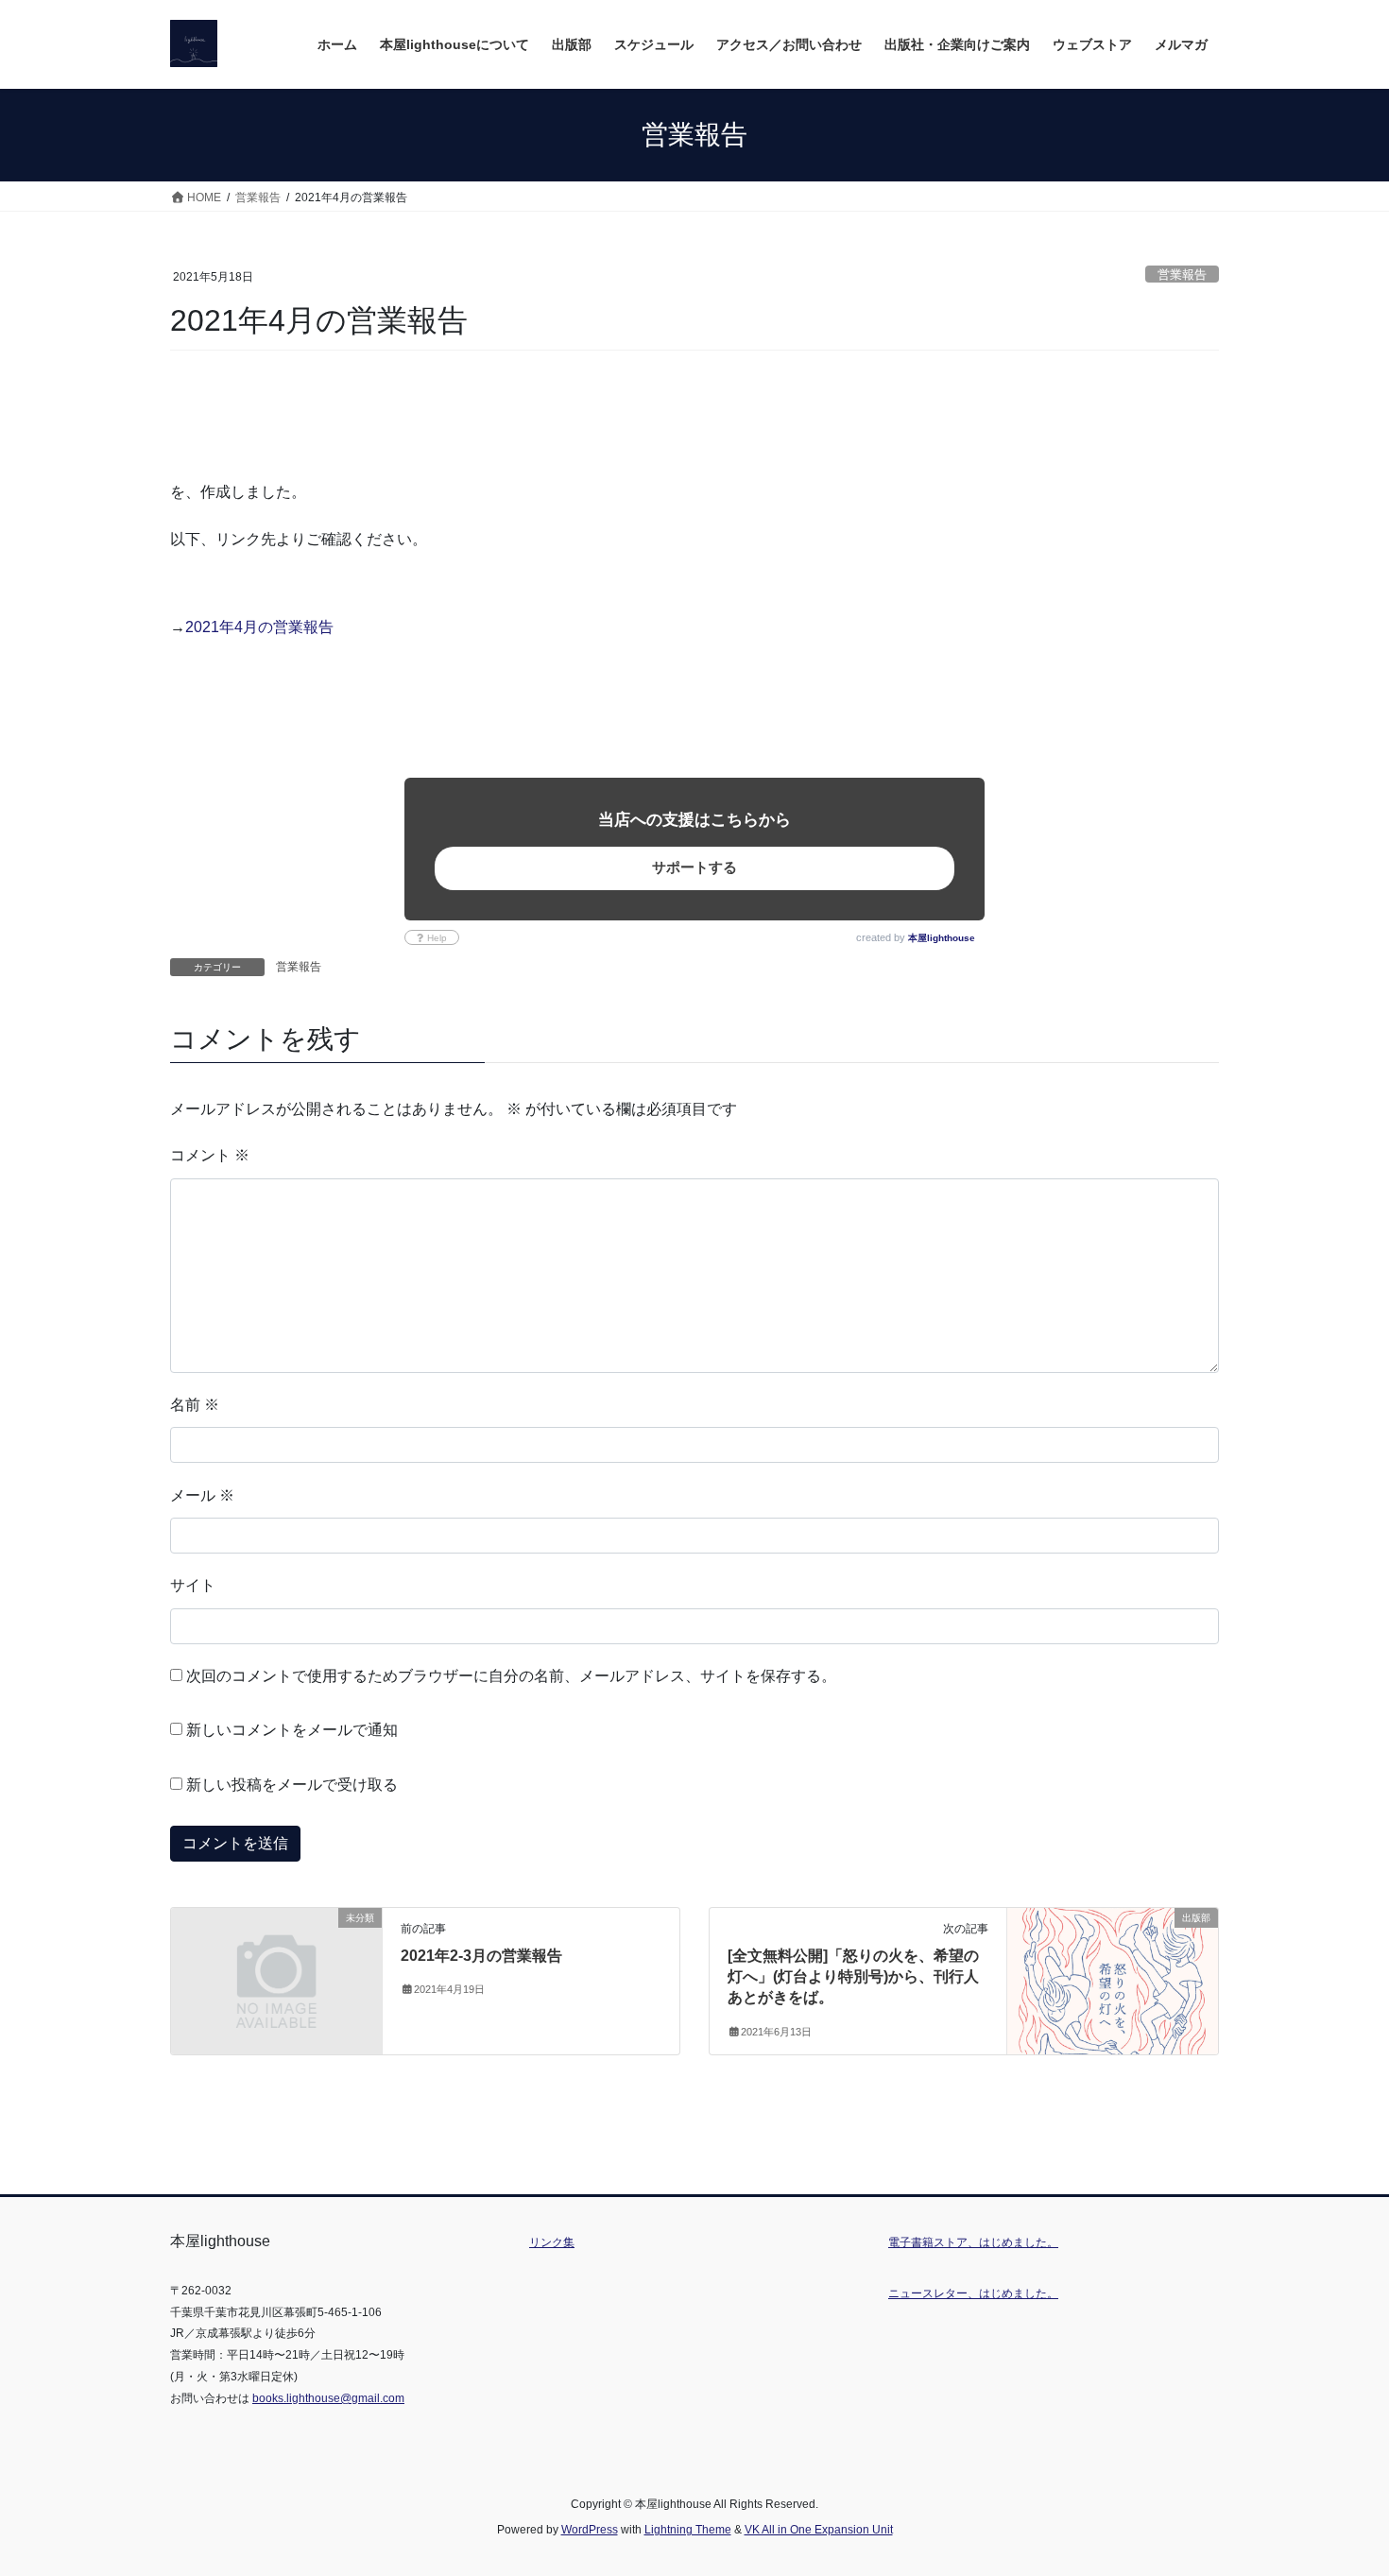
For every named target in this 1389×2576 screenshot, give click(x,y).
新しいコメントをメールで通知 (292, 1730)
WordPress (590, 2530)
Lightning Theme (688, 2530)
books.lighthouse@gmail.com (328, 2398)
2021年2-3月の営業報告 (481, 1956)
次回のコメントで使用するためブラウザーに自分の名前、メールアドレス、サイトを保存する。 (511, 1676)
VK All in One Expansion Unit (819, 2530)
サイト (193, 1585)
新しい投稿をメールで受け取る (292, 1785)
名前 (195, 1405)
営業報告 (1182, 275)
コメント (210, 1155)
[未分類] (276, 1972)
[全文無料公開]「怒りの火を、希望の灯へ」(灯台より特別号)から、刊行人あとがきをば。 (853, 1977)
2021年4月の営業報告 (259, 627)
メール (202, 1495)
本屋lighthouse (942, 938)
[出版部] (1113, 1977)
